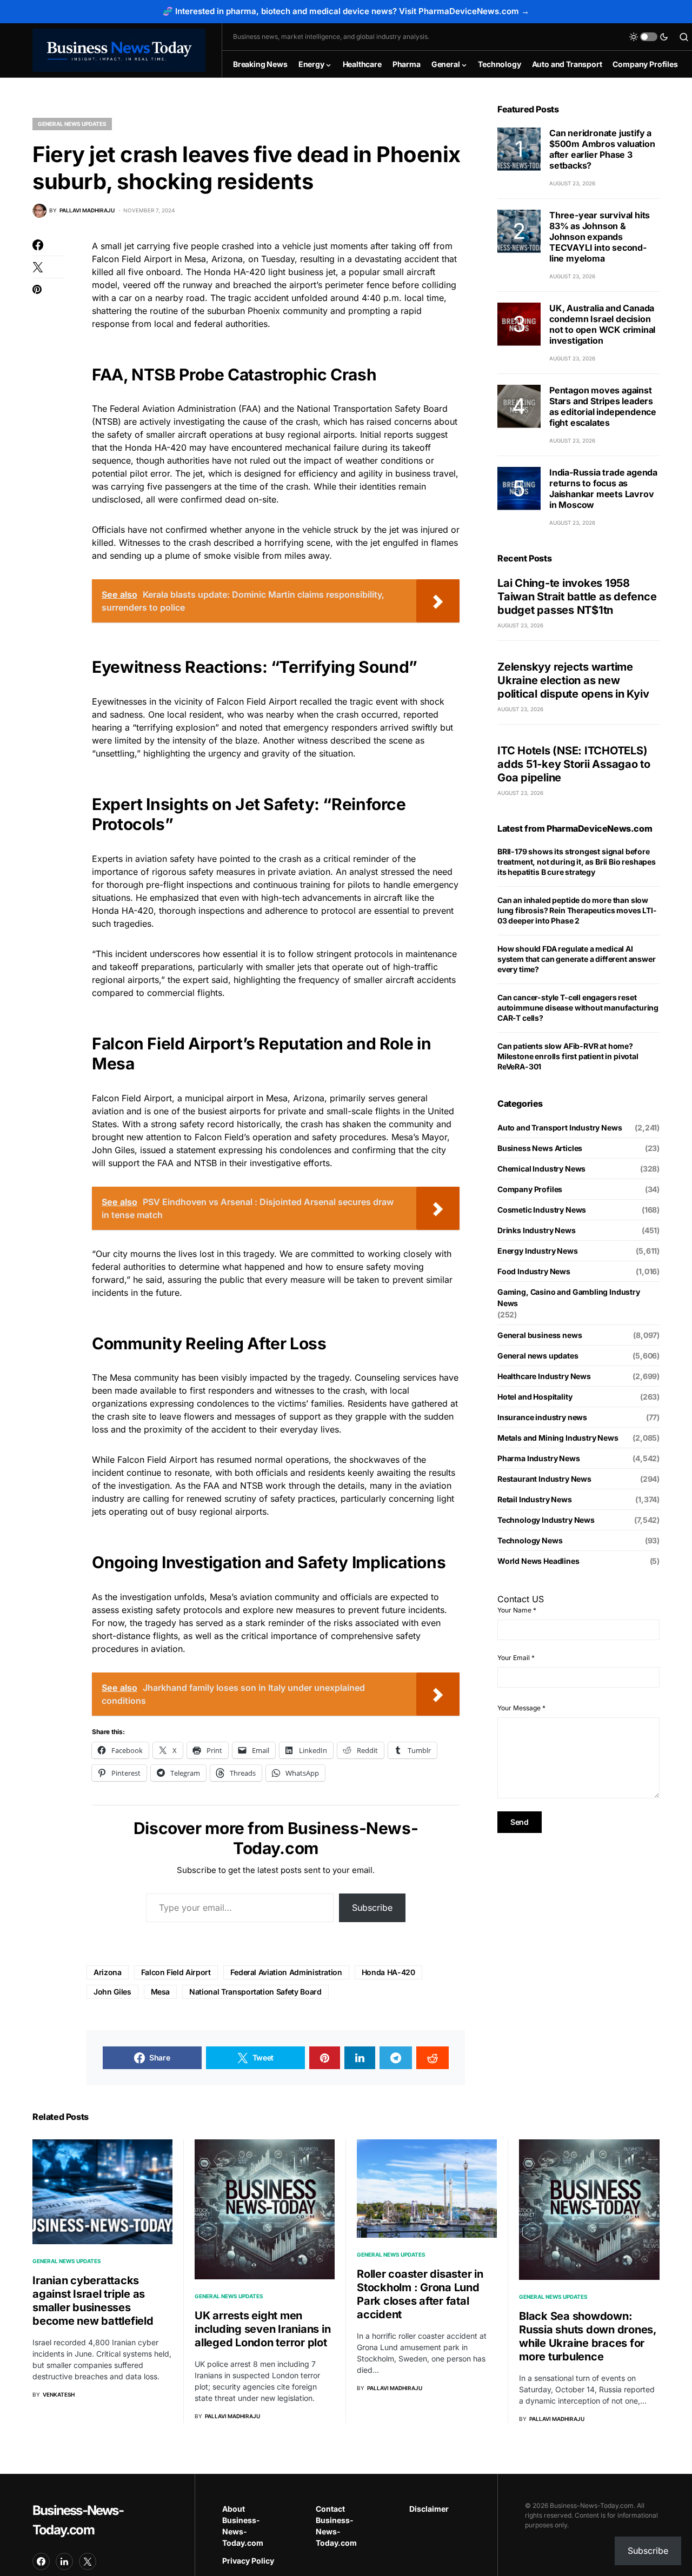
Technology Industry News (546, 1520)
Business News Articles (540, 1148)
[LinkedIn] (64, 2561)
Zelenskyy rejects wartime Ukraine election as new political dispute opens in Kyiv (573, 680)
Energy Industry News (538, 1251)
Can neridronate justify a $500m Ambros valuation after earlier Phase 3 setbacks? (602, 149)
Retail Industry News (535, 1499)
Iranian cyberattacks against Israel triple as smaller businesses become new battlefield (93, 2301)
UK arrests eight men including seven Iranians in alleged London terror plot (262, 2329)
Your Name (517, 1610)
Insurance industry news (542, 1417)
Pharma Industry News (539, 1458)
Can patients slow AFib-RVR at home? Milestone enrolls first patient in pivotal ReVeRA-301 (568, 1056)
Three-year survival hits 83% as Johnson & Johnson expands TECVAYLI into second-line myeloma (600, 237)
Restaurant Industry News (544, 1479)
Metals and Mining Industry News (558, 1438)
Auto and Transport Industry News (560, 1128)
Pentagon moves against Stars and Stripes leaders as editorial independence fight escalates (603, 406)
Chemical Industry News (541, 1169)
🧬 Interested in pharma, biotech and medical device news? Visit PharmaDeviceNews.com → (346, 11)
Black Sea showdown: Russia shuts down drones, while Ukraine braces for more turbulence (588, 2336)
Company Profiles (530, 1189)
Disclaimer (429, 2509)
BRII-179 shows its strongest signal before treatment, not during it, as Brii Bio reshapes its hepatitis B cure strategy (577, 862)
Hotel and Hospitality (535, 1397)
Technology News (530, 1540)
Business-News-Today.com (78, 2520)
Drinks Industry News (537, 1230)
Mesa (161, 1992)
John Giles (112, 1992)
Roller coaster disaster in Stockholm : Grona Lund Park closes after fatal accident (420, 2294)
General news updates (72, 124)
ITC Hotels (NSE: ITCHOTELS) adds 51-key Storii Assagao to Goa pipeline (574, 764)
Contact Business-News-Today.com (336, 2526)
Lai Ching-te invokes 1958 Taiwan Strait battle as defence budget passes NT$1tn (577, 597)
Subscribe (372, 1908)
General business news (540, 1335)
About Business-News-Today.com (243, 2526)
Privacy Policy (248, 2561)
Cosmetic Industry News (542, 1210)
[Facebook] (41, 2561)
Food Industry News (534, 1271)
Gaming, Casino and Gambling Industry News (569, 1297)
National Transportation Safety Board (255, 1992)
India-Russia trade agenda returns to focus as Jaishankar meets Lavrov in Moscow (603, 489)
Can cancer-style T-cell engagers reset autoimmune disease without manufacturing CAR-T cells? (578, 1008)
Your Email (516, 1658)
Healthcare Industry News (544, 1376)
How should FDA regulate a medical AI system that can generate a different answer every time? (576, 959)
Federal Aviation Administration (286, 1972)
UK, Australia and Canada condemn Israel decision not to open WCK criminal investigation (602, 324)
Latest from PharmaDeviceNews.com (575, 828)
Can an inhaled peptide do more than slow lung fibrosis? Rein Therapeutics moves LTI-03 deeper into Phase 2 (577, 910)
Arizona (108, 1972)
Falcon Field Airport (176, 1972)
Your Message (521, 1708)
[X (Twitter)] (88, 2561)
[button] (649, 37)
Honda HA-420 (388, 1972)
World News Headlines (538, 1561)
